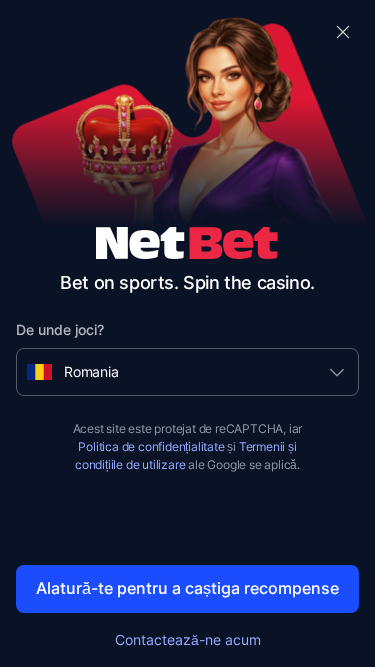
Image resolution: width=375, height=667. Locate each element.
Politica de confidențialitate (151, 446)
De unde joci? (60, 329)
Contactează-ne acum (188, 639)
